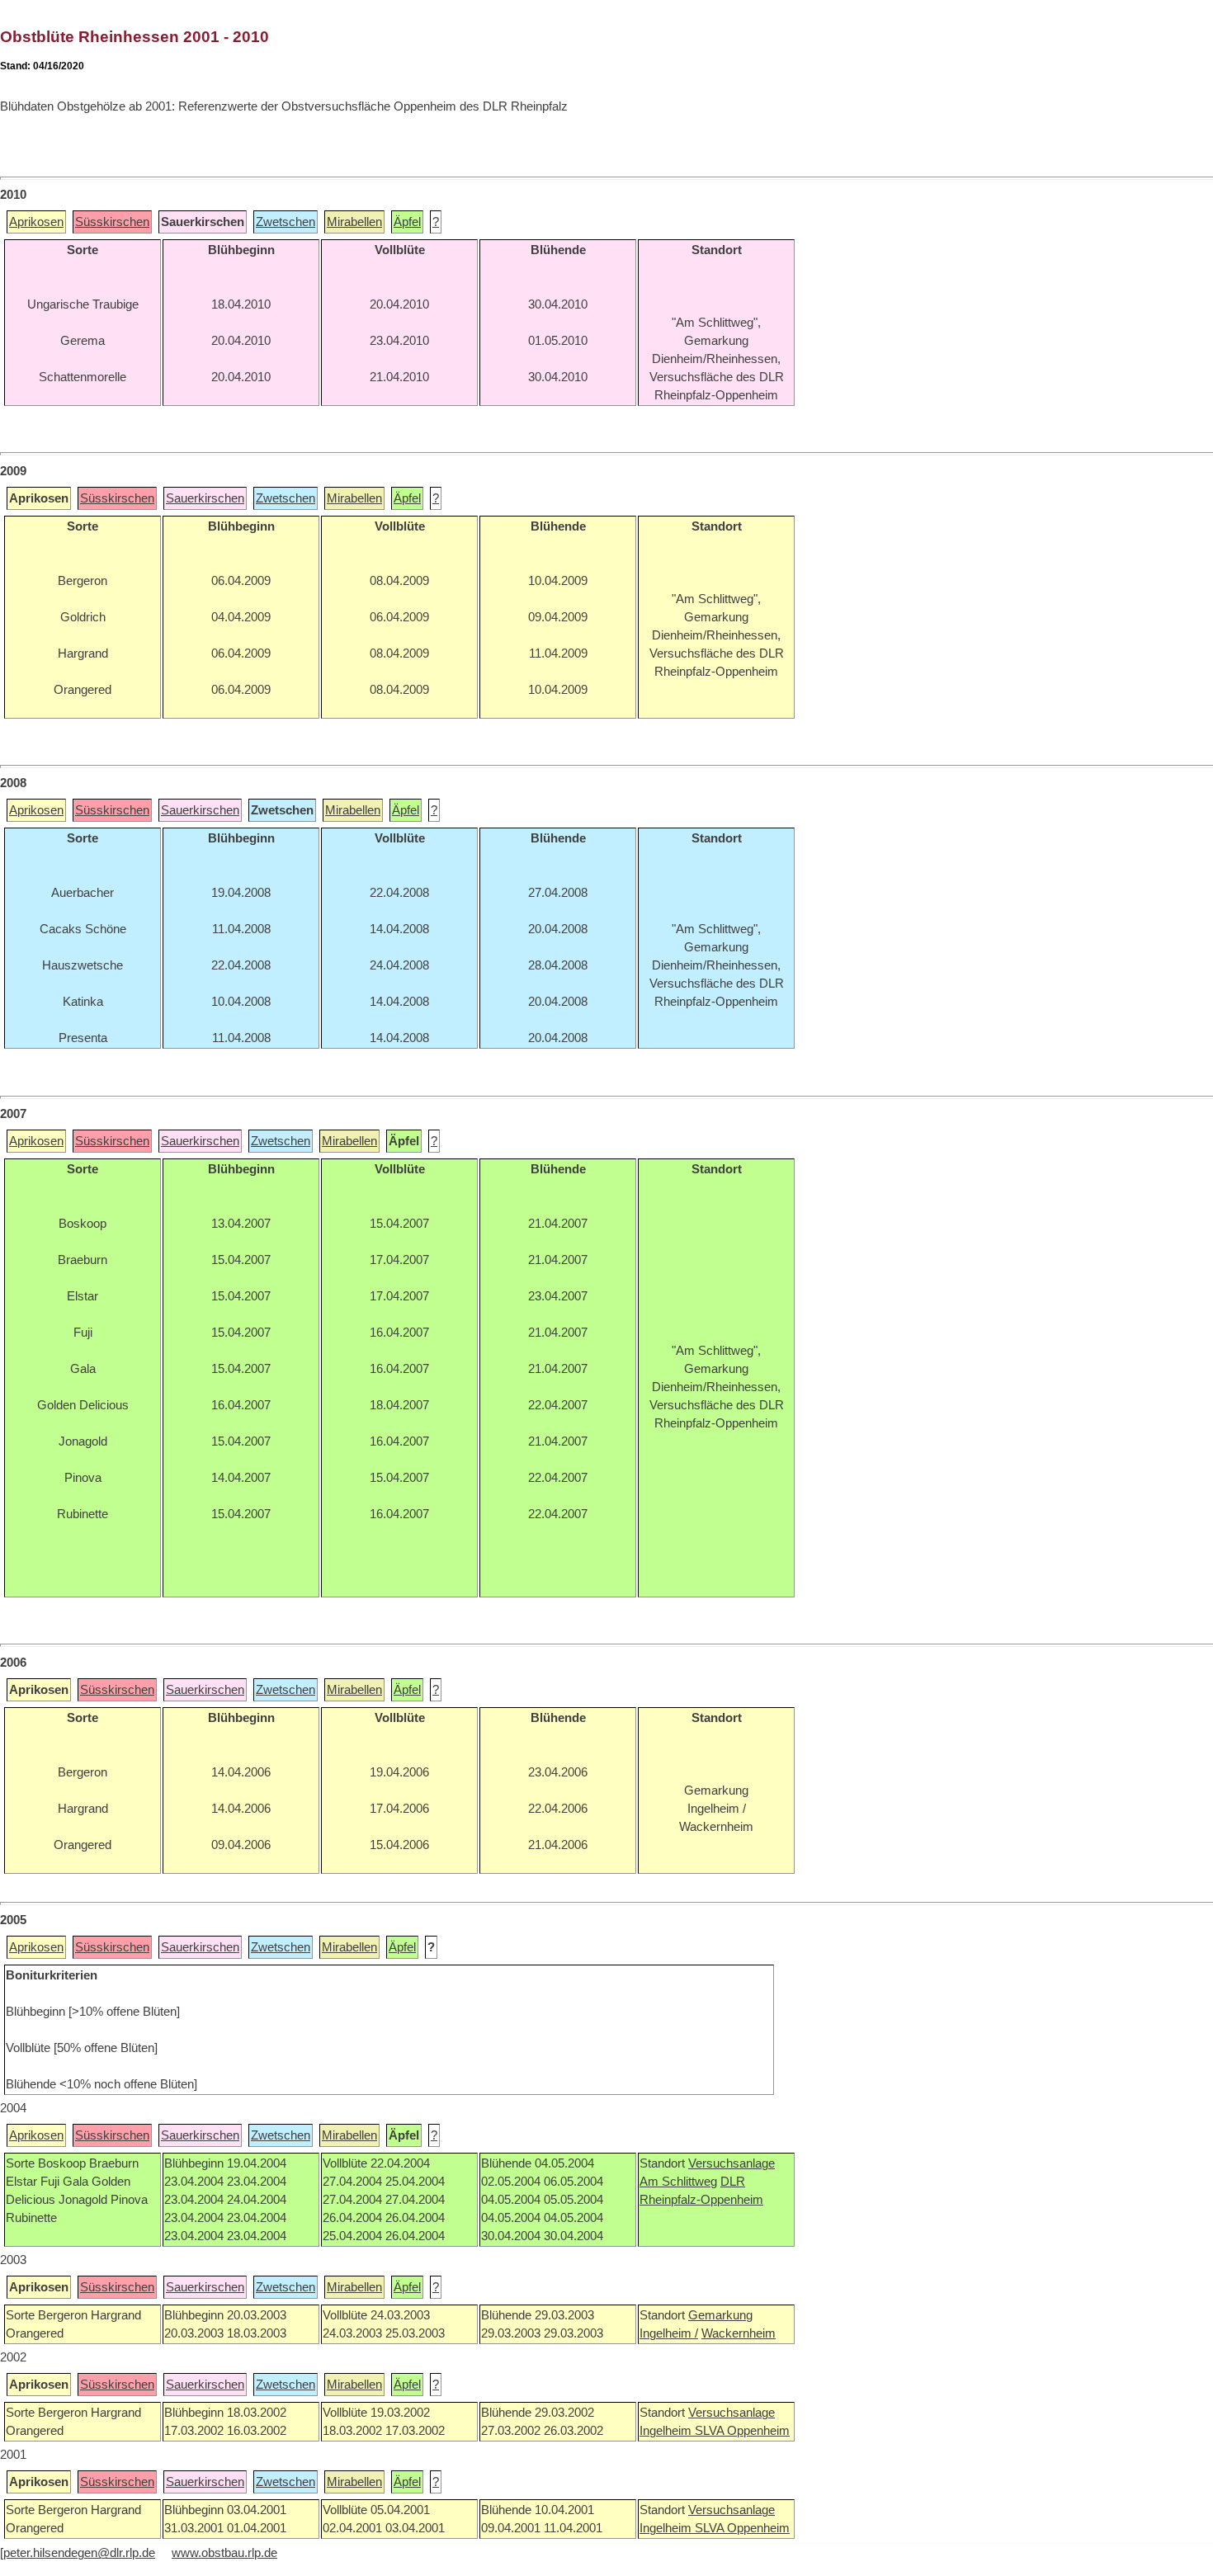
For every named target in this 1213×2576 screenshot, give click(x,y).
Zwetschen (286, 222)
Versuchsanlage (732, 2163)
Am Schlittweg (678, 2182)
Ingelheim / (669, 2333)
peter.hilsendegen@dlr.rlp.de (79, 2553)
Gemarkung (720, 2315)
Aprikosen (36, 222)
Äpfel (407, 222)
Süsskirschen (112, 222)
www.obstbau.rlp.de (224, 2553)
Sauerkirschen (205, 498)
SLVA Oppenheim (742, 2431)
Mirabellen (354, 222)
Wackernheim (739, 2333)
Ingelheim (667, 2431)
